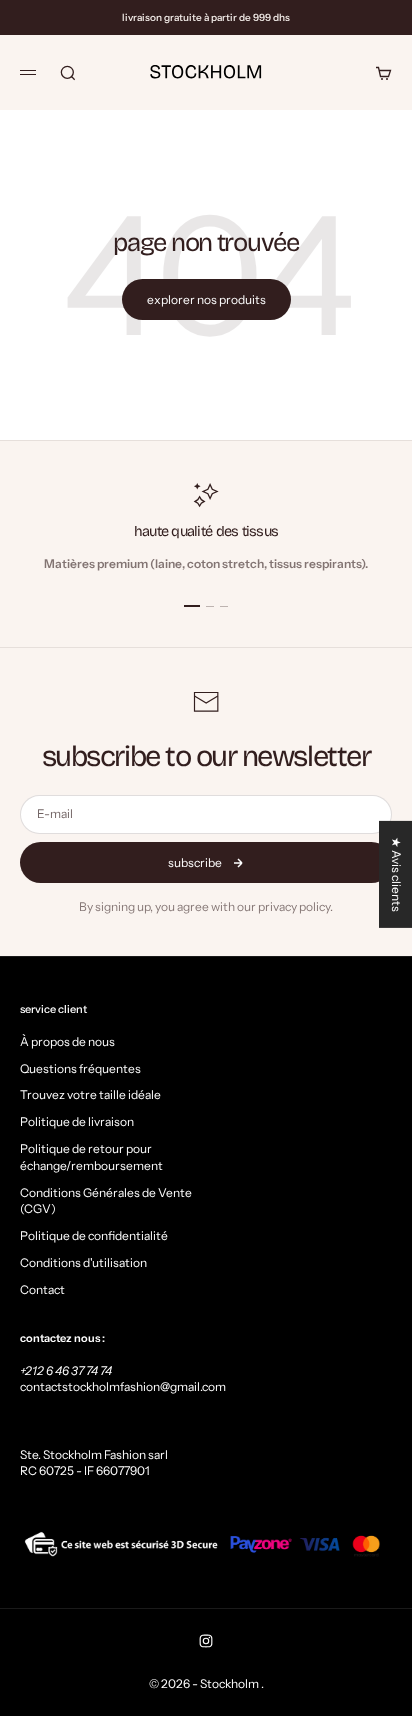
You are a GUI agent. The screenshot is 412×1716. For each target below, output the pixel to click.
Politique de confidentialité (94, 1235)
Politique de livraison (77, 1121)
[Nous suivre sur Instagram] (206, 1641)
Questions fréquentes (80, 1068)
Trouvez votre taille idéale (90, 1094)
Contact (42, 1289)
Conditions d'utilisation (83, 1262)
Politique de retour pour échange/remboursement (91, 1157)
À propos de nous (67, 1041)
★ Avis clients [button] (396, 874)
